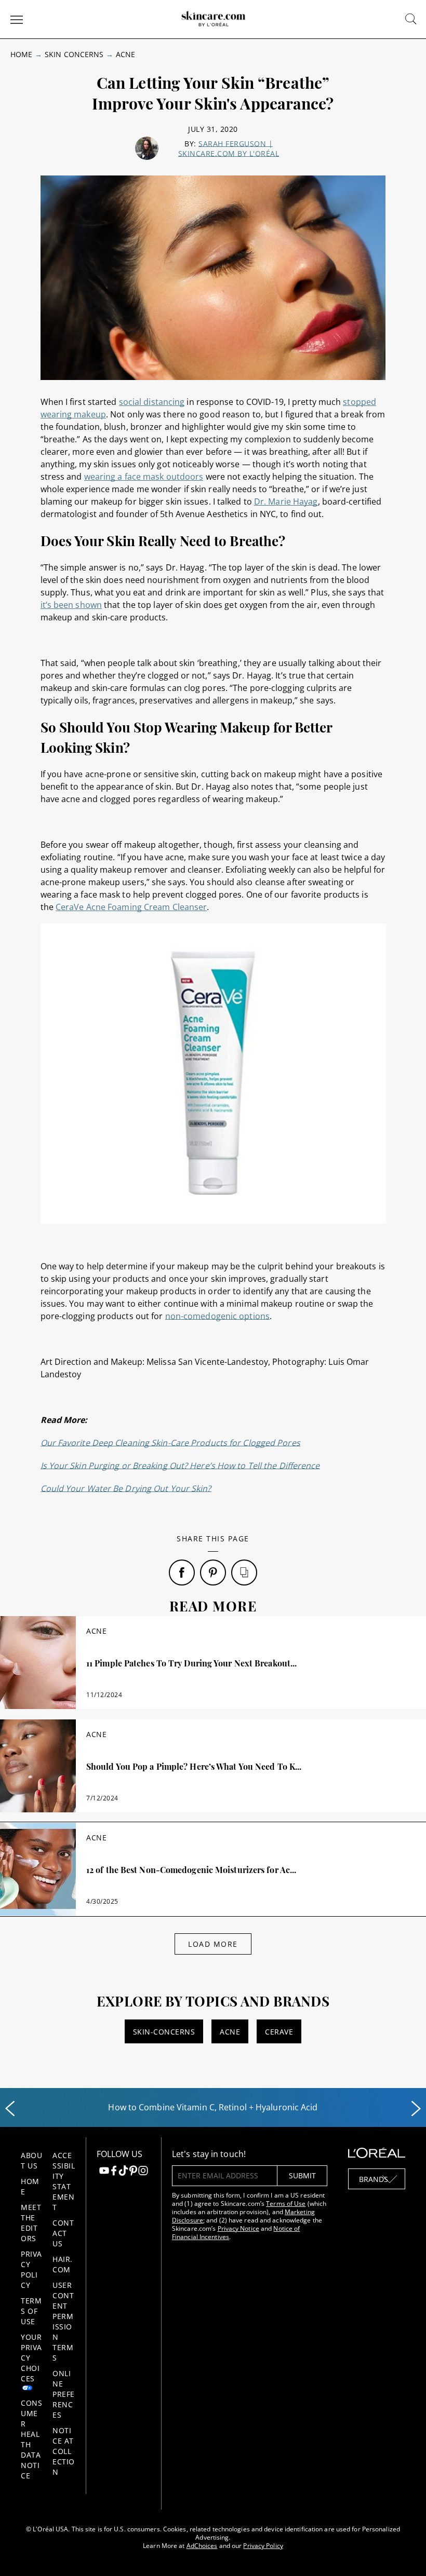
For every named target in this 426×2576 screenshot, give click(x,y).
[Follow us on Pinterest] (133, 2172)
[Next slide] (416, 2109)
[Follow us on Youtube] (104, 2172)
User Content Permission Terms (63, 2321)
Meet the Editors (31, 2223)
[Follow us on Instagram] (143, 2172)
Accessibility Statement (64, 2181)
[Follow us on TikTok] (123, 2172)
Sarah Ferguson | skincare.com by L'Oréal (229, 148)
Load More (213, 1944)
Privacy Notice (238, 2228)
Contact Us (63, 2233)
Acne (125, 54)
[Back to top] (402, 2552)
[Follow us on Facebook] (114, 2172)
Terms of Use (31, 2311)
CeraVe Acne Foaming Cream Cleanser (131, 907)
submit (302, 2175)
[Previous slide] (10, 2109)
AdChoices (202, 2546)
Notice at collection (64, 2451)
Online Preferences (64, 2394)
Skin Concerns (74, 54)
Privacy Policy (31, 2269)
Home (21, 54)
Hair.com (63, 2264)
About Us (31, 2160)
